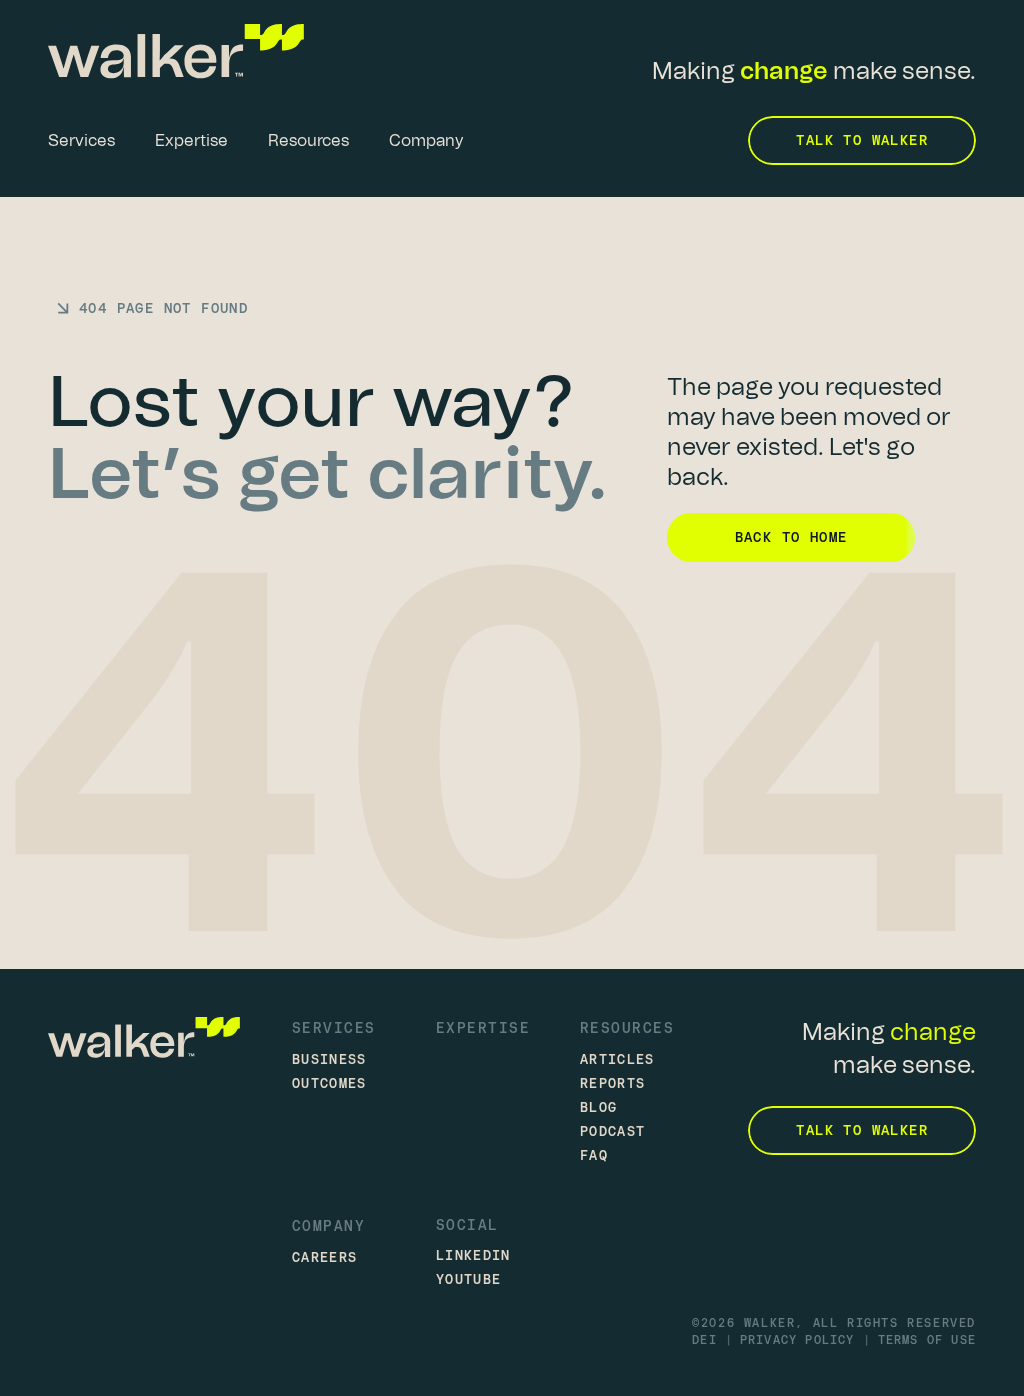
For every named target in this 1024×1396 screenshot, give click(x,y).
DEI (704, 1340)
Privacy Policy (797, 1340)
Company (328, 1225)
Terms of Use (927, 1340)
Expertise (483, 1027)
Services (334, 1027)
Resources (627, 1027)
